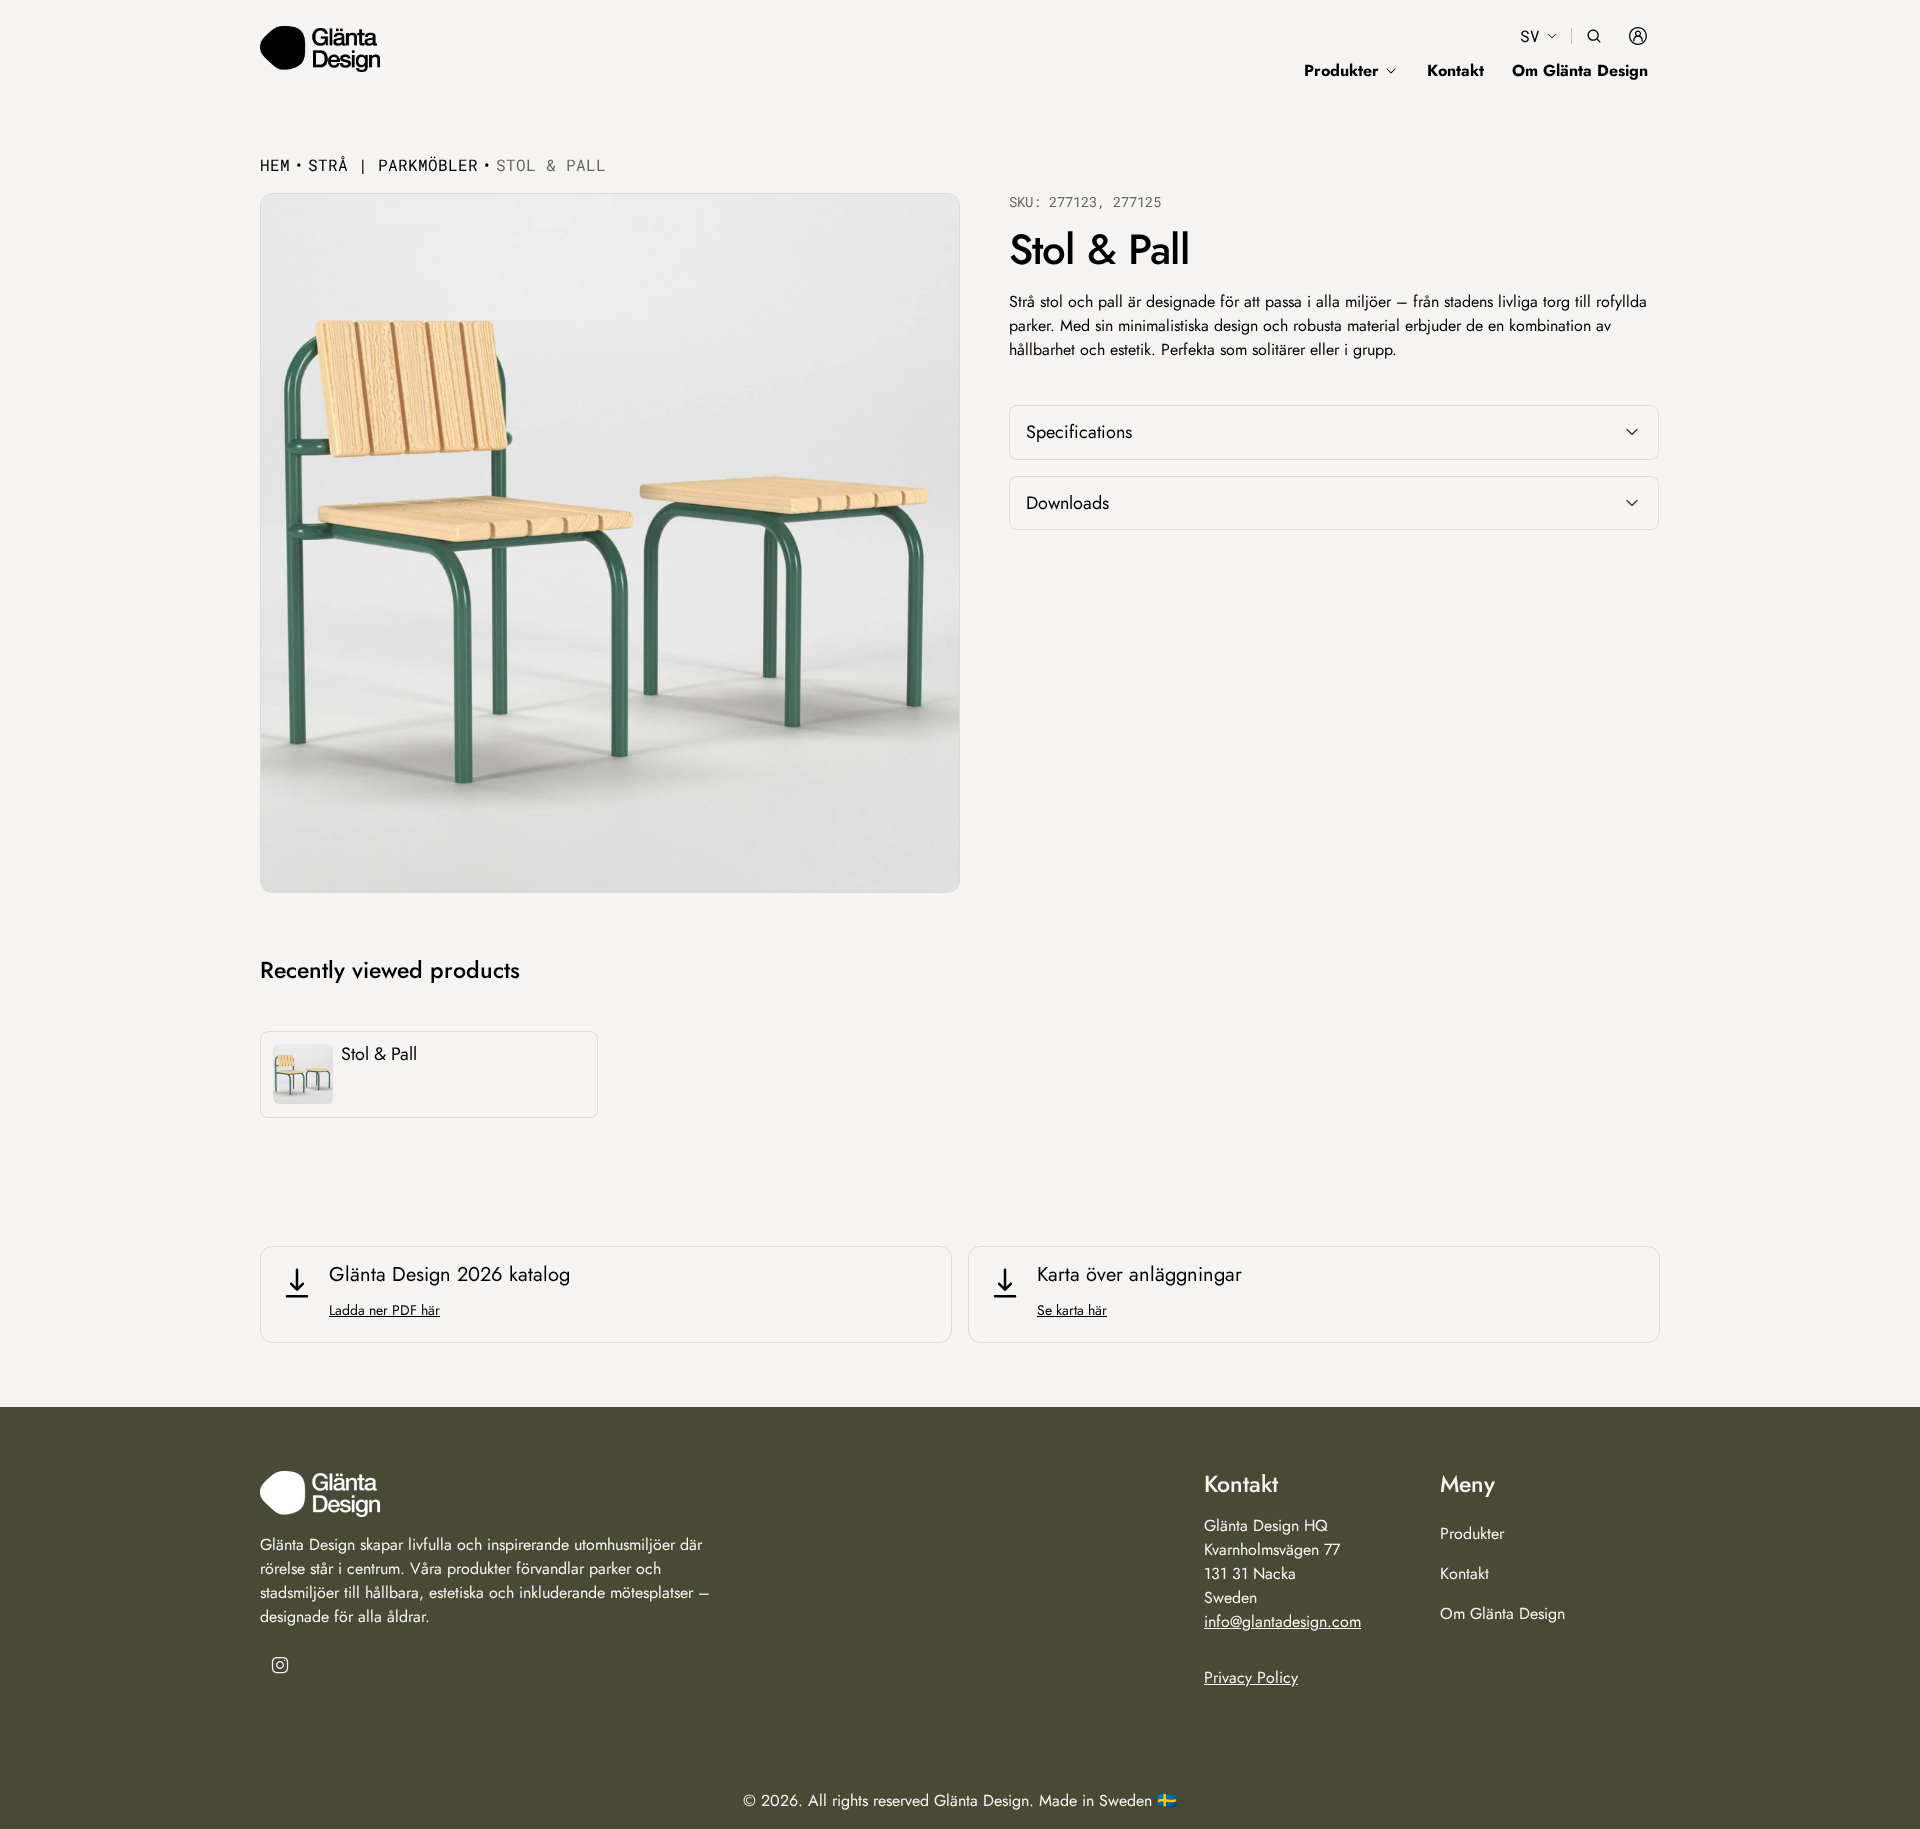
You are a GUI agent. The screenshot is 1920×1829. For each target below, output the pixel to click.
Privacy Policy (1251, 1676)
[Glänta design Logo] (320, 49)
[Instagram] (280, 1665)
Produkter (1472, 1532)
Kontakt (1455, 70)
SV (1530, 35)
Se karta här (1072, 1310)
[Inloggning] (1638, 36)
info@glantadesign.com (1282, 1620)
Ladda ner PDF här (384, 1310)
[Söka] (1594, 36)
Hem (275, 164)
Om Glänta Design (1580, 70)
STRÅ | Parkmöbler (393, 164)
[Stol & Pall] (429, 1074)
